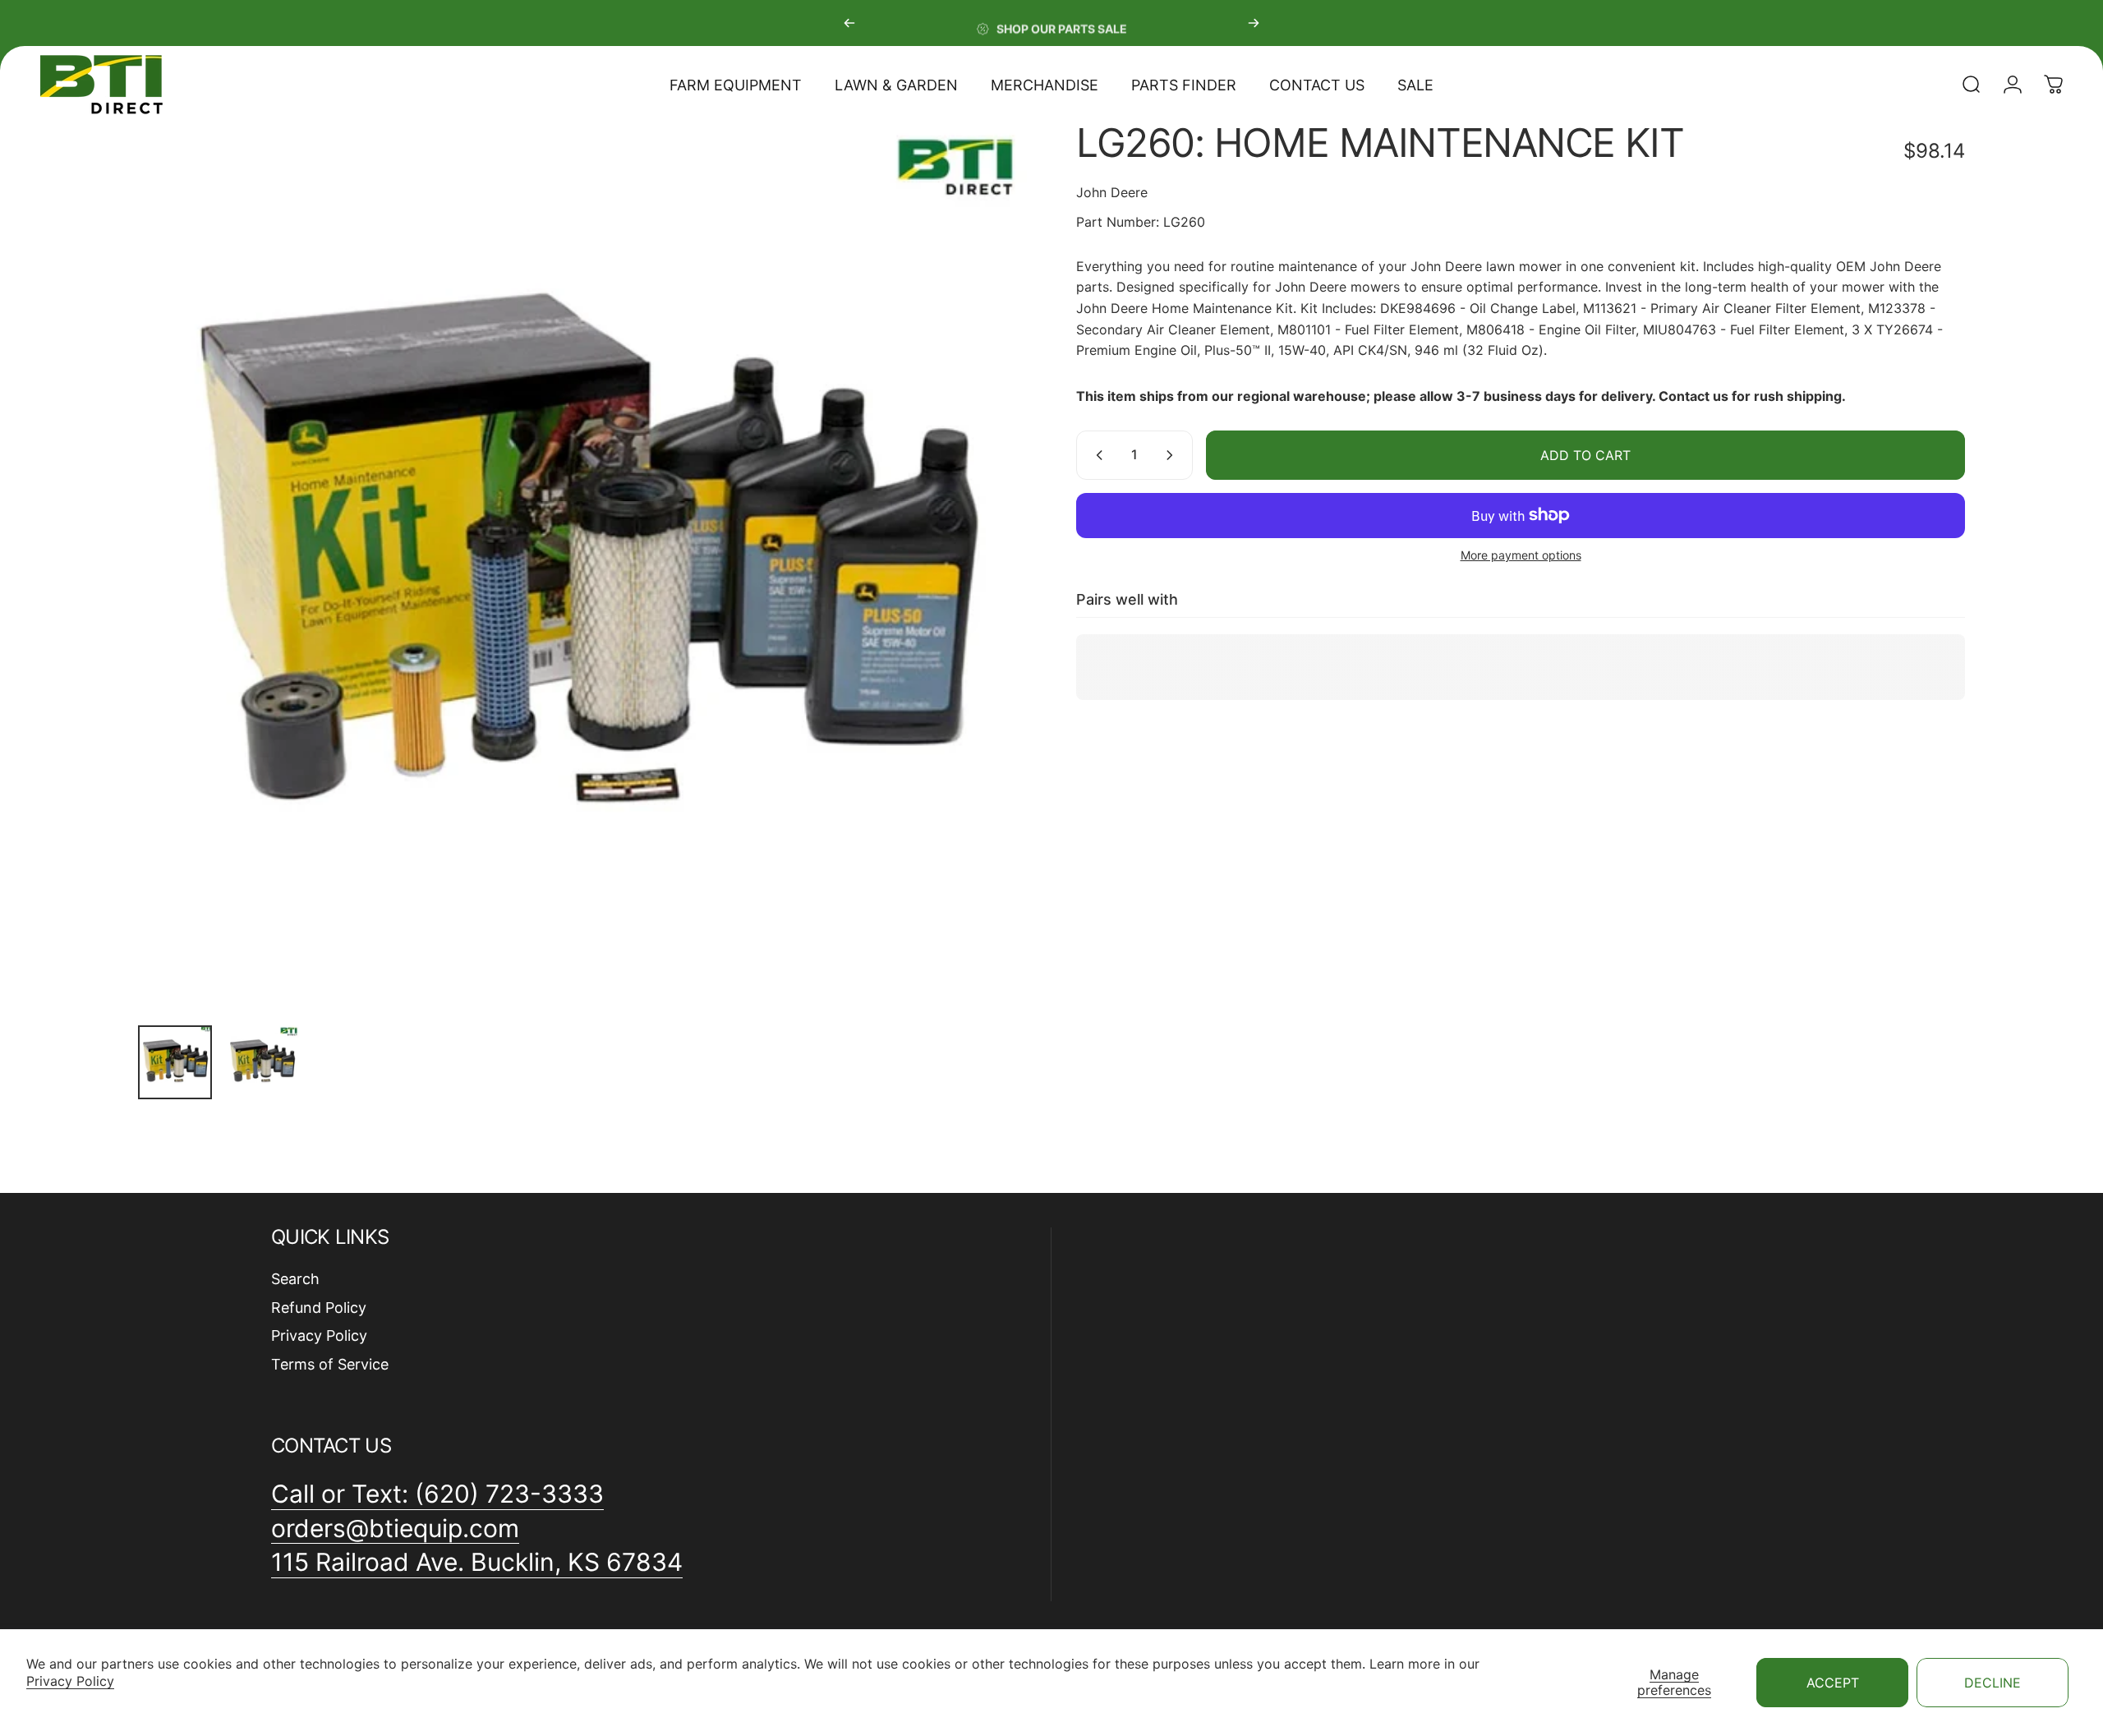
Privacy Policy (70, 1681)
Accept (1833, 1683)
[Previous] (849, 23)
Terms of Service (330, 1364)
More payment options (1521, 555)
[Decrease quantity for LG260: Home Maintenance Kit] (1096, 455)
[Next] (1254, 23)
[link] (477, 1563)
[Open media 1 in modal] (582, 568)
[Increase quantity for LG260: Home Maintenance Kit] (1173, 455)
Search (295, 1279)
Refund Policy (319, 1308)
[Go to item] (175, 1062)
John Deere (1112, 192)
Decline (1993, 1683)
